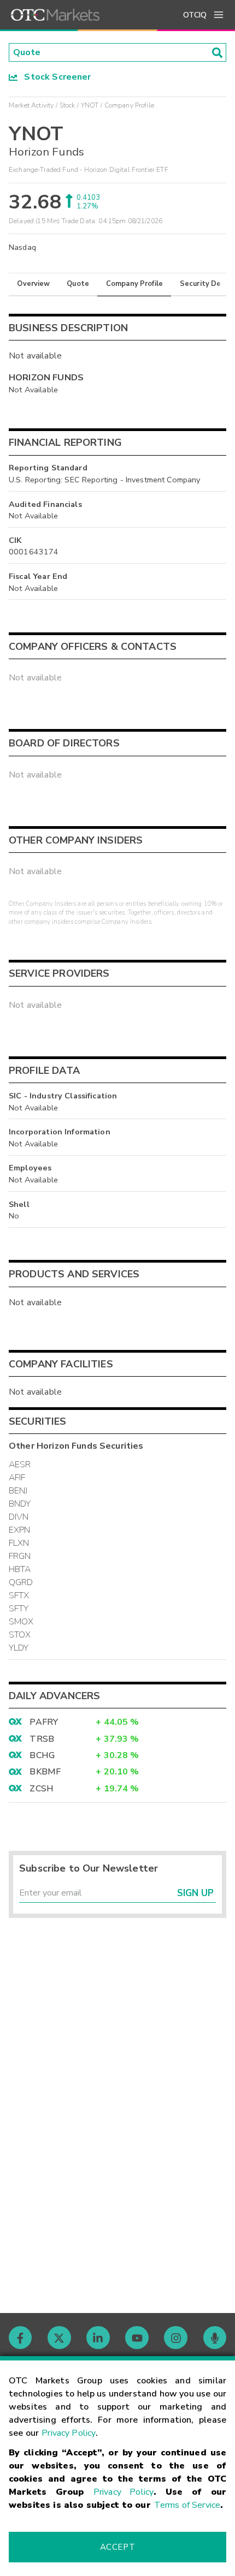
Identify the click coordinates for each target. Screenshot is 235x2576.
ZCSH (42, 1789)
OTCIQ (195, 15)
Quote (78, 284)
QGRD (21, 1582)
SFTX (19, 1595)
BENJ (18, 1491)
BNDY (20, 1504)
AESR (20, 1465)
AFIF (17, 1478)
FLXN (19, 1543)
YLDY (19, 1648)
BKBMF (45, 1772)
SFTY (19, 1609)
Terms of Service (187, 2505)
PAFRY (44, 1722)
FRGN (20, 1556)
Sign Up (195, 1893)
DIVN (19, 1517)
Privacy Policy (69, 2433)
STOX (20, 1635)
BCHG (42, 1755)
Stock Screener (54, 77)
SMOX (21, 1622)
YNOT (90, 105)
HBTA (20, 1569)
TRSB (42, 1739)
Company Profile (134, 284)
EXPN (20, 1530)
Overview (33, 284)
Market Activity (31, 105)
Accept (117, 2547)
